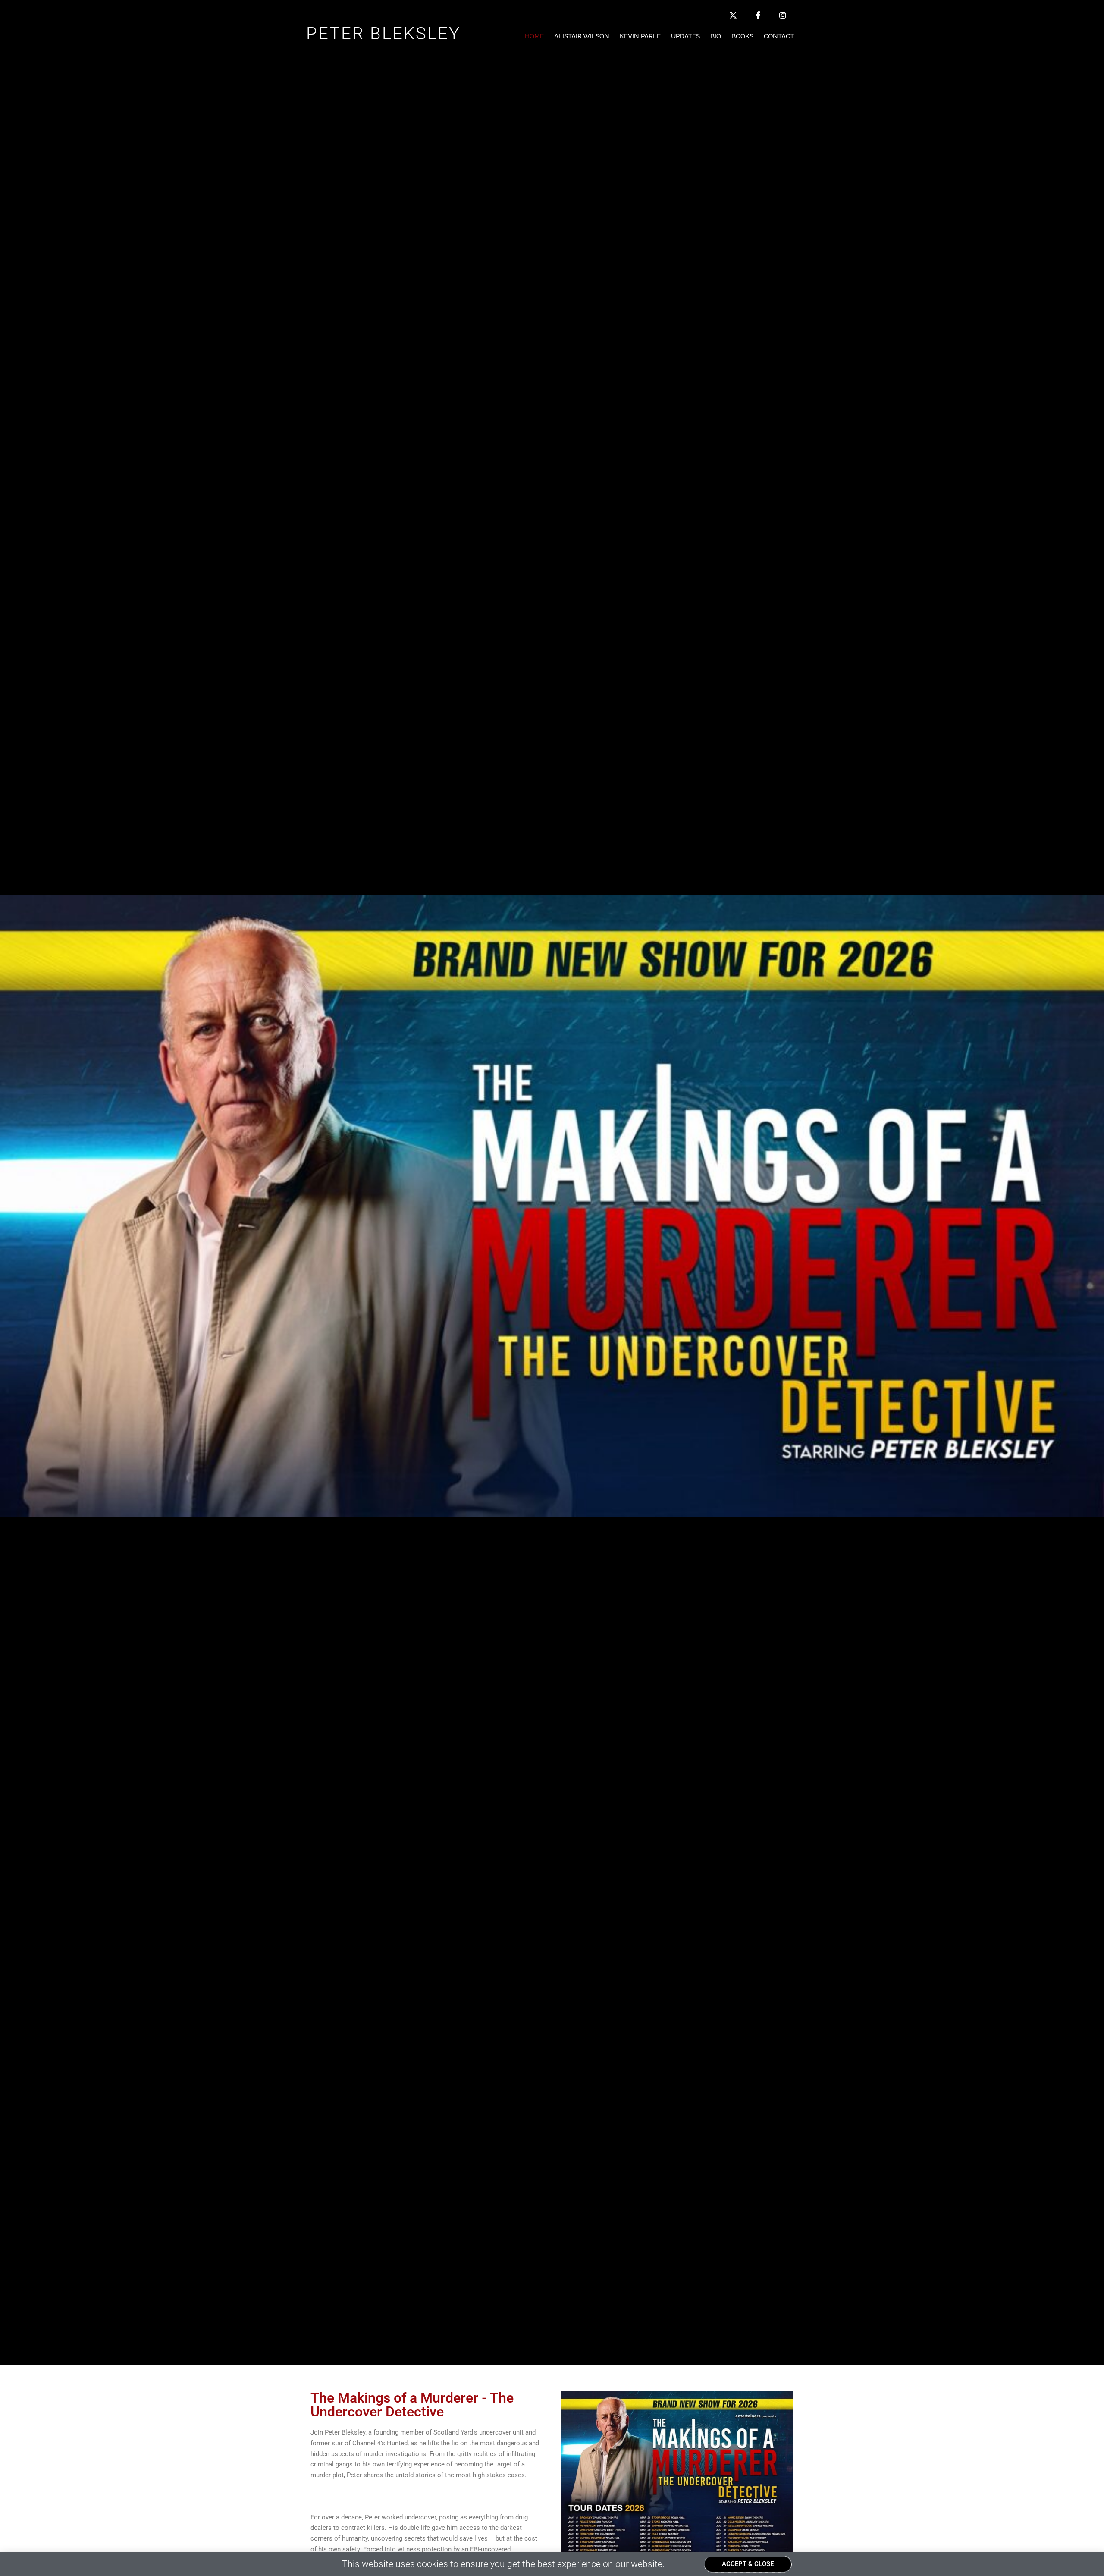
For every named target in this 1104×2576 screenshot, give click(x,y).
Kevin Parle (640, 36)
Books (742, 36)
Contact (779, 36)
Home (534, 36)
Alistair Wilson (582, 36)
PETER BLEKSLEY (383, 33)
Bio (716, 36)
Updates (685, 36)
